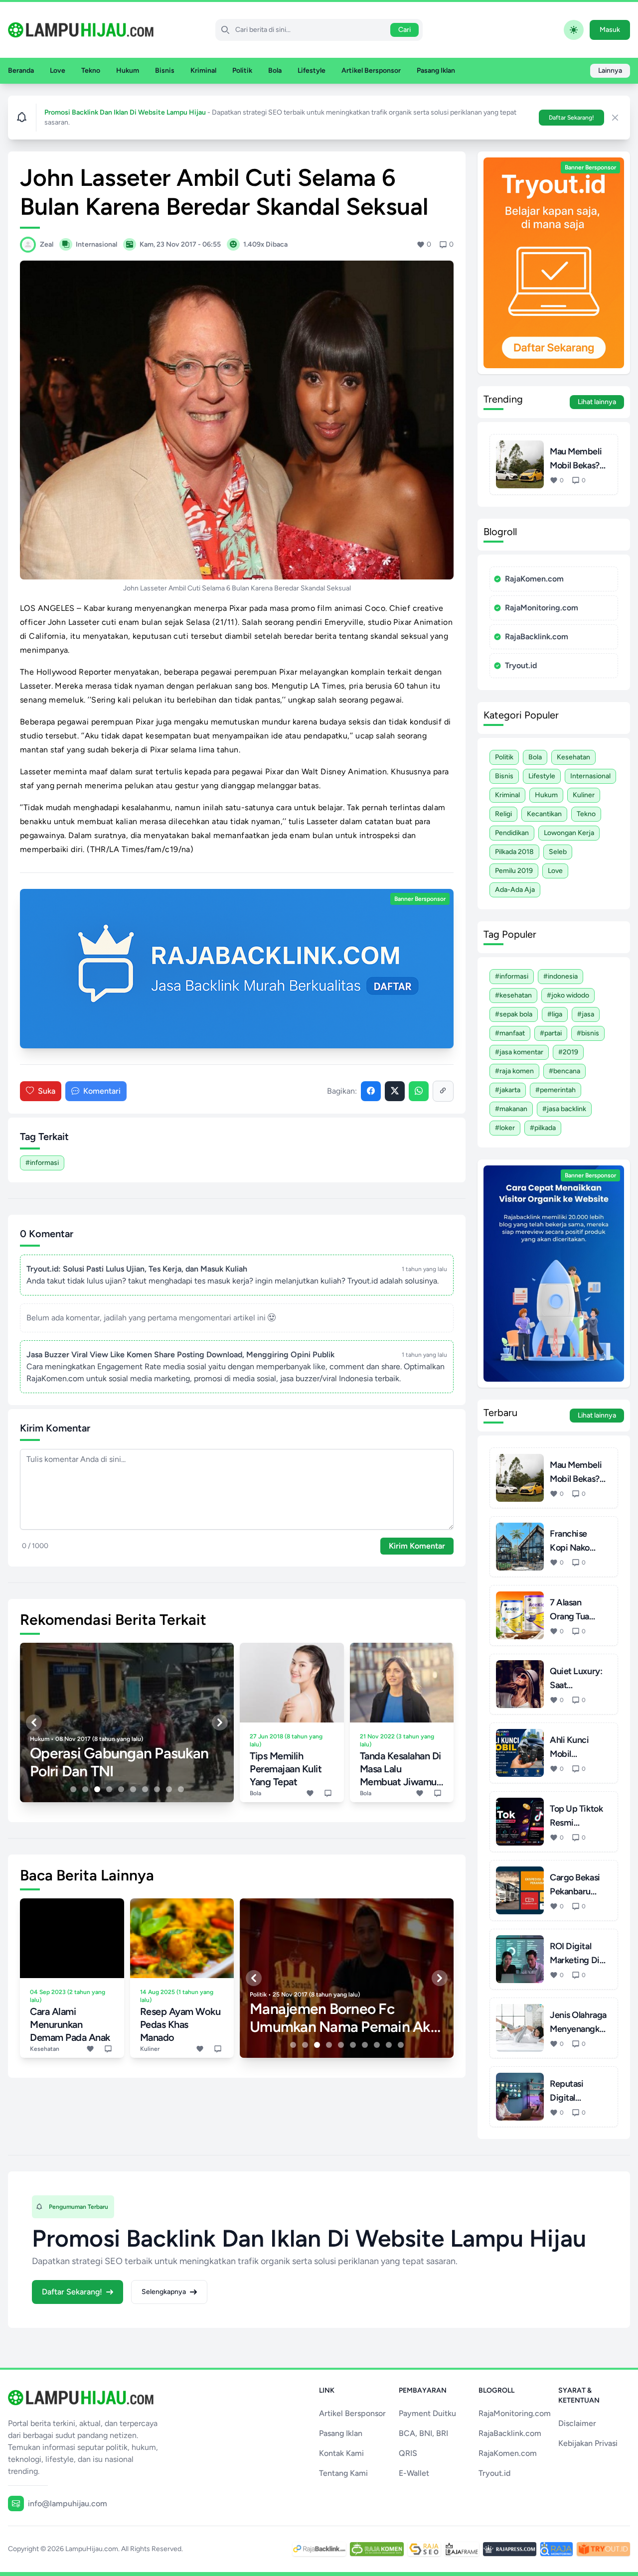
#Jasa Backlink (564, 1109)
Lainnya (610, 71)
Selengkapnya (164, 2292)
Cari (404, 30)
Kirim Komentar (417, 1546)
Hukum (128, 71)
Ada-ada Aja (515, 890)
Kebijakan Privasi (588, 2443)
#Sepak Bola (514, 1014)
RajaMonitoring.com (542, 608)
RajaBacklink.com (537, 637)
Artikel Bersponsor (371, 71)
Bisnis (165, 71)
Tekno (91, 71)
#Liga (555, 1014)
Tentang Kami (343, 2473)
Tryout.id (521, 665)
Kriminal (203, 71)
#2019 (568, 1052)
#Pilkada (543, 1128)
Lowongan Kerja (569, 833)
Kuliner (584, 795)
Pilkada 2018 (514, 852)
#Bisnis (588, 1033)
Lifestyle (312, 71)
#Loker (505, 1128)
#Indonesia (560, 976)
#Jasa (586, 1014)
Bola (275, 71)
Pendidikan (512, 833)
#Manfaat (510, 1033)
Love (58, 71)
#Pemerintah (556, 1090)
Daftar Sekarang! (571, 118)
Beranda (21, 71)
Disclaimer (577, 2423)
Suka (47, 1091)
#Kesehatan (513, 995)
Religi (503, 814)
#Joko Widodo (568, 995)
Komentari (102, 1091)
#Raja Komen (514, 1071)
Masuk (610, 30)
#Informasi (42, 1163)
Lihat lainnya (597, 402)
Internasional (590, 776)
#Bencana (564, 1071)
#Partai (551, 1033)
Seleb (558, 852)
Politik (242, 71)
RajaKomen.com (534, 579)
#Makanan (511, 1109)
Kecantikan (544, 814)
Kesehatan (573, 757)
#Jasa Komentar (519, 1052)
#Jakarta (508, 1090)
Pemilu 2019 (514, 871)
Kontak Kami (341, 2453)
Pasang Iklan (436, 71)
